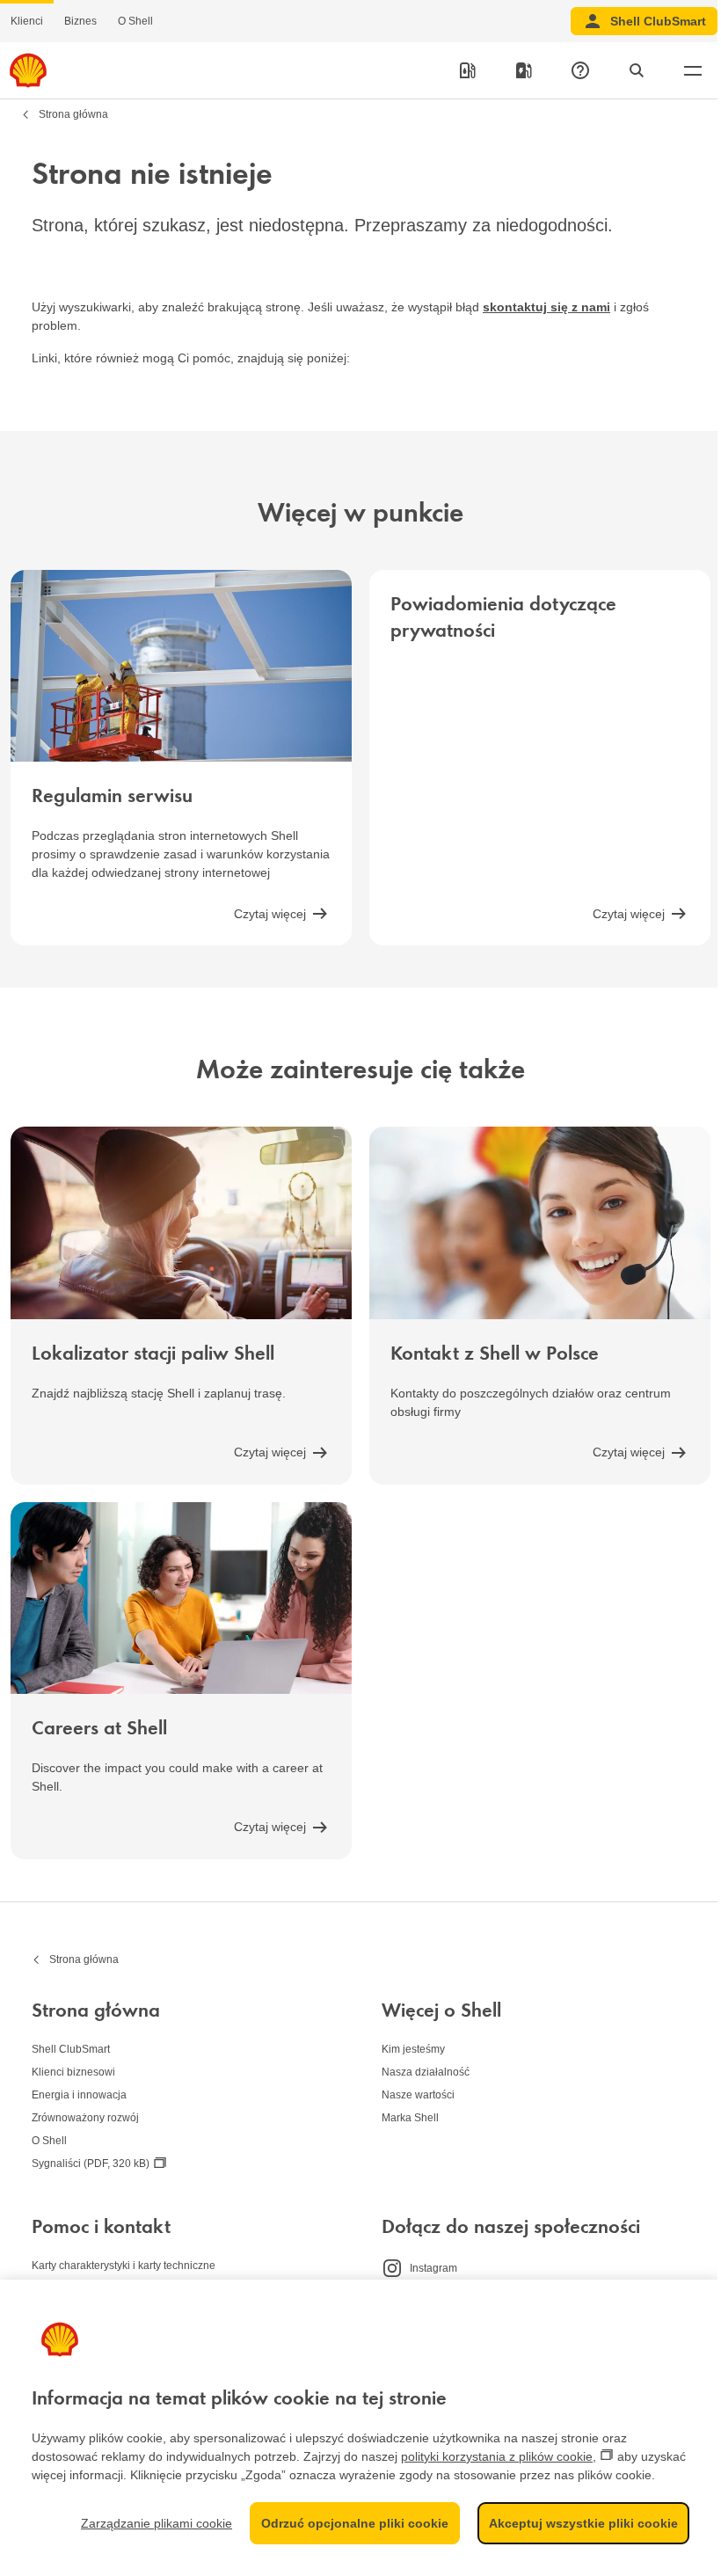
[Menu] (693, 70)
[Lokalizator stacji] (468, 70)
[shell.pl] (28, 70)
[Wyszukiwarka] (637, 70)
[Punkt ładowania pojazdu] (524, 70)
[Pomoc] (580, 70)
